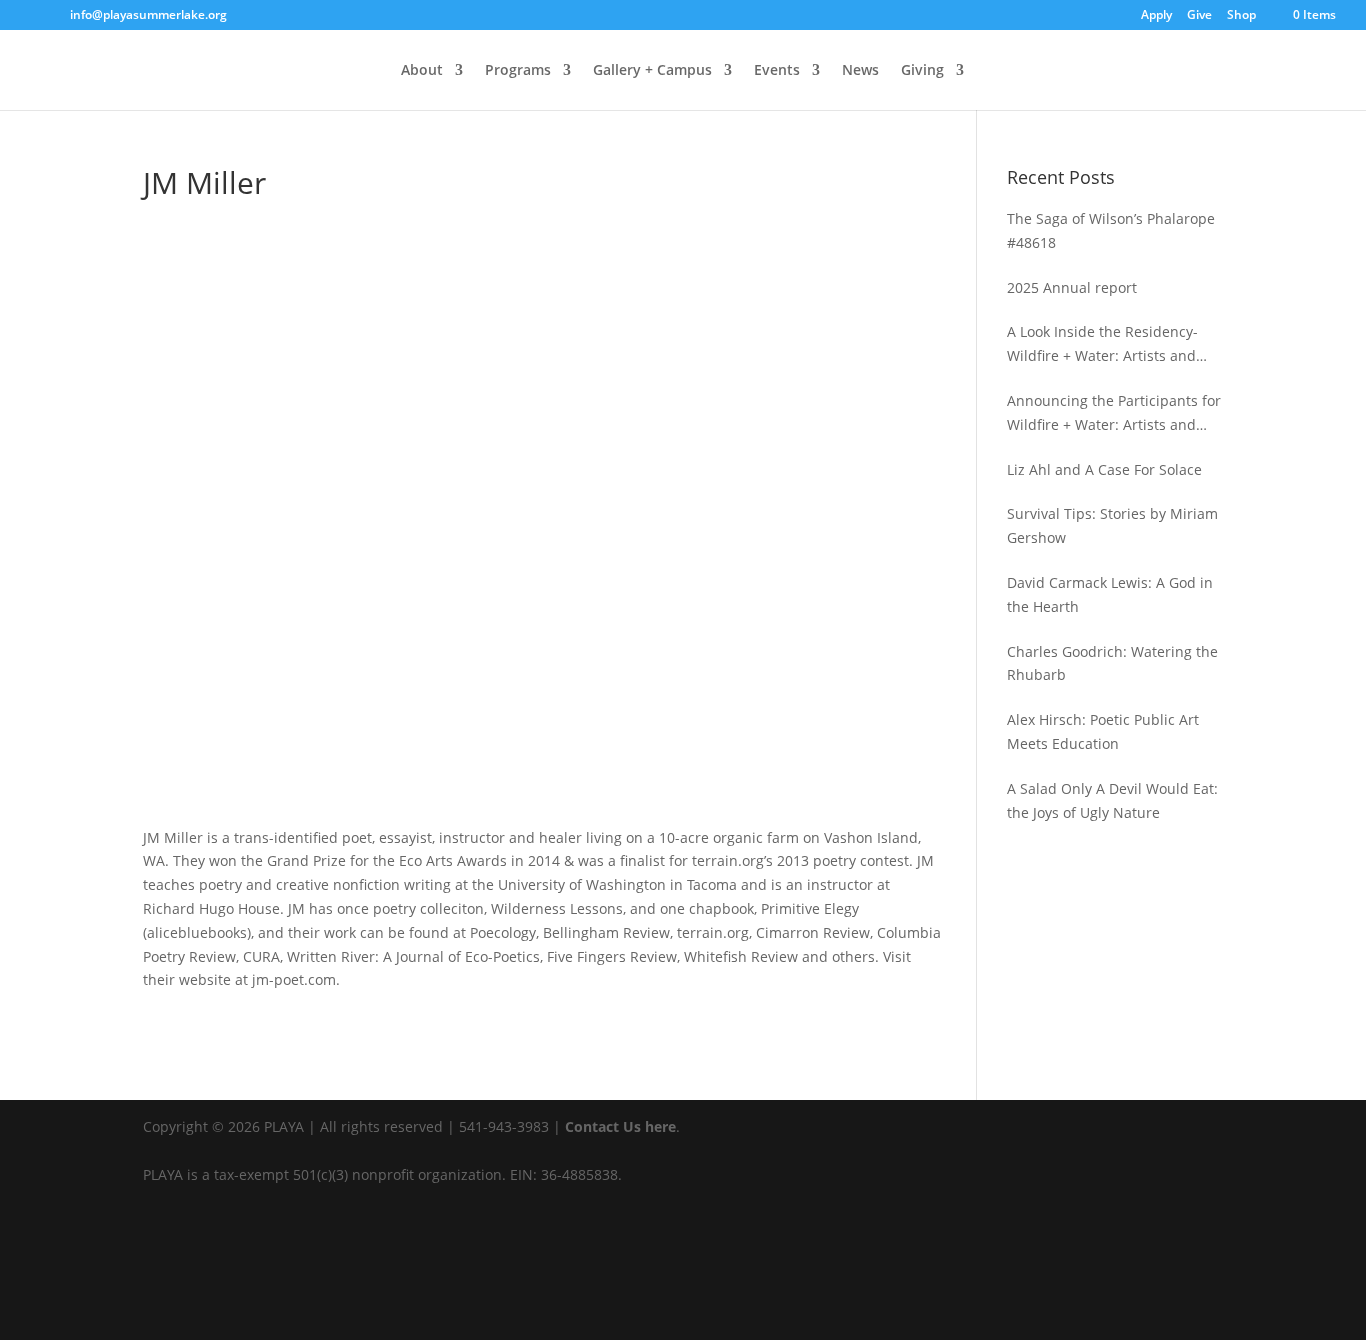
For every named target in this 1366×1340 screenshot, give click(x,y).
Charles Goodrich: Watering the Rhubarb (1112, 663)
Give (1199, 16)
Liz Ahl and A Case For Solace (1104, 469)
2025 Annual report (1072, 287)
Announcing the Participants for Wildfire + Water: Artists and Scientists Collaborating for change (1114, 414)
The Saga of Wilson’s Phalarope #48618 (1111, 230)
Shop (1241, 16)
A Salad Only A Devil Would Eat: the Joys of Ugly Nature (1112, 800)
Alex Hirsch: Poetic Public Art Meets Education (1103, 731)
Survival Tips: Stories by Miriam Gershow (1112, 525)
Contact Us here (620, 1126)
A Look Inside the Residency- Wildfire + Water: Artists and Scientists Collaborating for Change (1102, 345)
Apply (1156, 16)
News (860, 71)
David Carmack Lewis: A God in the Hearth (1110, 594)
